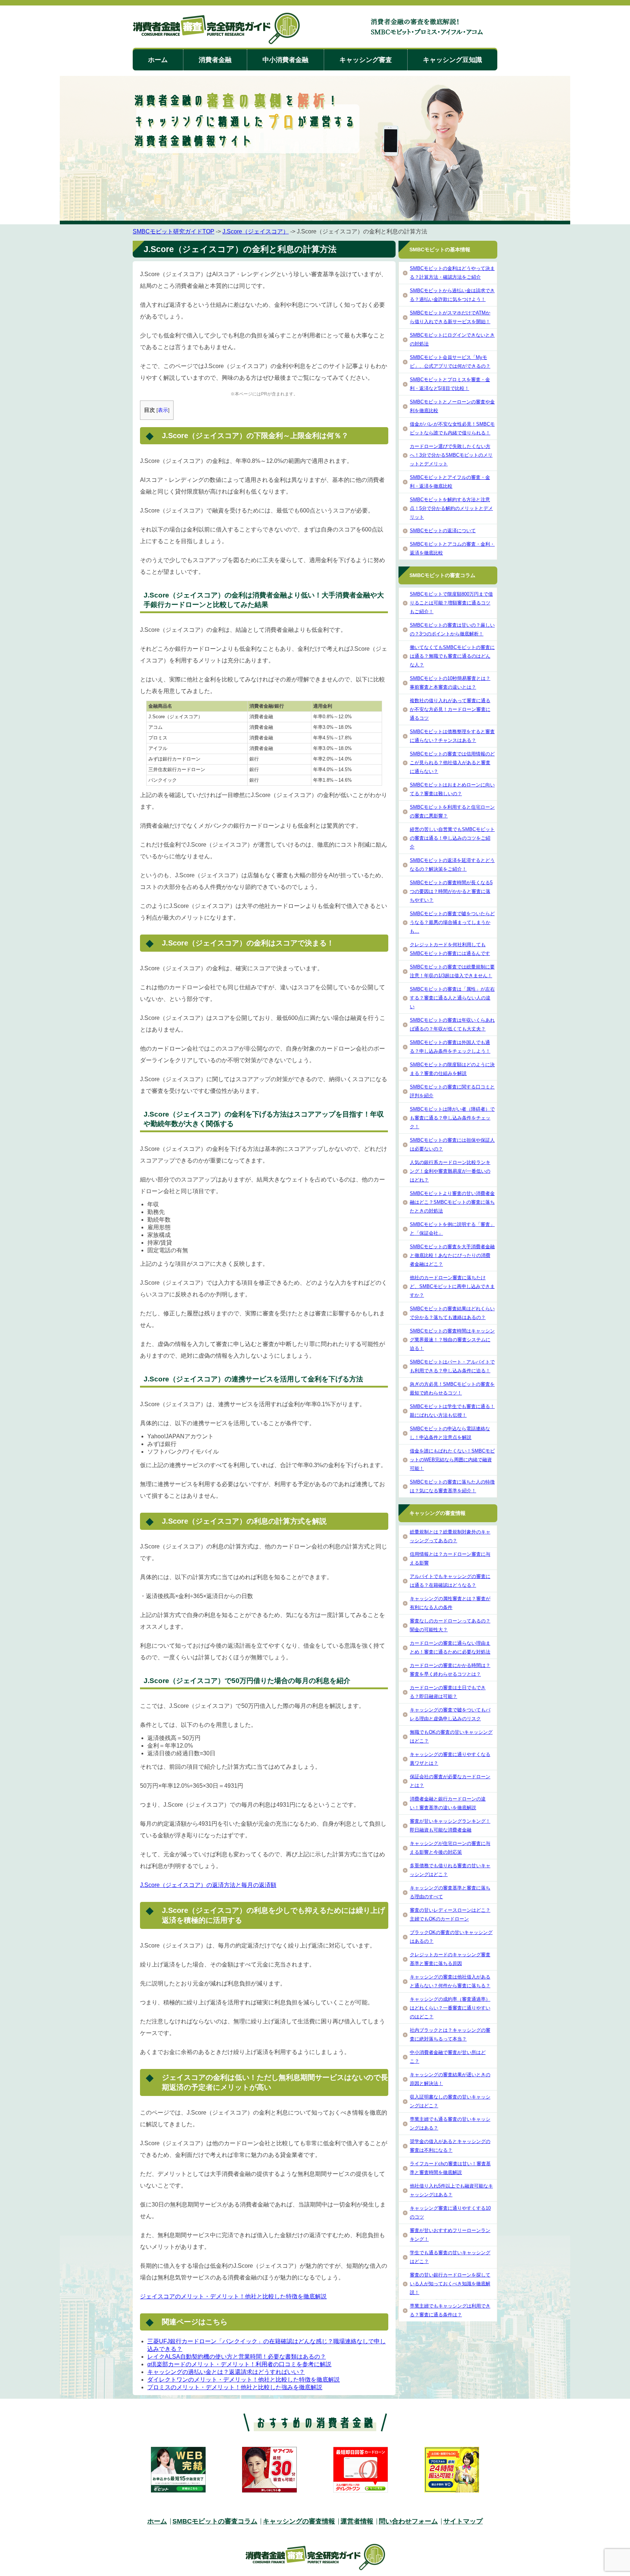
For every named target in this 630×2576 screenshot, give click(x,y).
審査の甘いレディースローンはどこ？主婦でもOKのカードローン (450, 1914)
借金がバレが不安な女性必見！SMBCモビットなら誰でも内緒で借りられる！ (452, 428)
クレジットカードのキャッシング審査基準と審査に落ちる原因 (450, 1959)
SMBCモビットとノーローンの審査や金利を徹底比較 (452, 406)
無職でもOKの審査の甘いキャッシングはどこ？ (451, 1736)
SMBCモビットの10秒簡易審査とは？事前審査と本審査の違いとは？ (450, 683)
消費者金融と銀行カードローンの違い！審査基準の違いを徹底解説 (448, 1803)
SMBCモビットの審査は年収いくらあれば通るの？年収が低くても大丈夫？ (452, 1024)
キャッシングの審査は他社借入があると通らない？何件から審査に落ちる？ (450, 1981)
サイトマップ (463, 2521)
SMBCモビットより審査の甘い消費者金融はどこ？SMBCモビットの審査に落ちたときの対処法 (452, 1202)
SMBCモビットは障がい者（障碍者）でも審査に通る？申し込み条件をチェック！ (452, 1118)
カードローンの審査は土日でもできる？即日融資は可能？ (448, 1692)
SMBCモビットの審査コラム (215, 2521)
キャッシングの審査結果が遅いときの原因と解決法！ (450, 2079)
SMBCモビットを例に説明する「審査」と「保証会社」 (452, 1229)
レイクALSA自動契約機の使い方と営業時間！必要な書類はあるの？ (237, 2357)
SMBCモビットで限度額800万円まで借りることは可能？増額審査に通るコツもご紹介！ (451, 603)
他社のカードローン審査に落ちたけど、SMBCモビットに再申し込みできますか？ (452, 1286)
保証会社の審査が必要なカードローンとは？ (450, 1781)
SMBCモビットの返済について (443, 531)
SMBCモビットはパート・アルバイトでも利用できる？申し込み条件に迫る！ (452, 1366)
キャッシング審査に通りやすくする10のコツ (450, 2213)
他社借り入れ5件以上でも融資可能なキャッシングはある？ (451, 2190)
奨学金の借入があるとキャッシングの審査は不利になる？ (450, 2146)
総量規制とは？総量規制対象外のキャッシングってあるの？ (450, 1536)
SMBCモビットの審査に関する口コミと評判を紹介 (452, 1091)
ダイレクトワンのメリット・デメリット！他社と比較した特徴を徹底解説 (244, 2380)
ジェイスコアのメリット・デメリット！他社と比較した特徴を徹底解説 (233, 2296)
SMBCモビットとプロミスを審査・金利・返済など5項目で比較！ (450, 384)
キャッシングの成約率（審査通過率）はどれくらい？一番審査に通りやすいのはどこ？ (450, 2008)
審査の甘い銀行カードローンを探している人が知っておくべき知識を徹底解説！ (450, 2284)
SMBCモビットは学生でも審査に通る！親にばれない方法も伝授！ (452, 1411)
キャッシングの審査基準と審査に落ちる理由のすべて (450, 1892)
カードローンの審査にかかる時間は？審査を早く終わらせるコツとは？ (450, 1670)
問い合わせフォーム (408, 2521)
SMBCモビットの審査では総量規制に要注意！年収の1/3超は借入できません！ (452, 971)
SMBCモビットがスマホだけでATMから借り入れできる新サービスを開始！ (450, 317)
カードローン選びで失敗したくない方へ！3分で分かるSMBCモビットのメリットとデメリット (451, 455)
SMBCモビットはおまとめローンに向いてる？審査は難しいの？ (452, 789)
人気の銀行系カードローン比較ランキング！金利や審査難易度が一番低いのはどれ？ (450, 1171)
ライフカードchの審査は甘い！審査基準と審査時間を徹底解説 (450, 2168)
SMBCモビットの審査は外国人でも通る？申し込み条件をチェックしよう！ (450, 1047)
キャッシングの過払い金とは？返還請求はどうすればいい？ (226, 2372)
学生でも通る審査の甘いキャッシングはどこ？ (450, 2257)
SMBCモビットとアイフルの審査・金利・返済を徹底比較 (450, 482)
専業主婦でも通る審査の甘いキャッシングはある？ (450, 2124)
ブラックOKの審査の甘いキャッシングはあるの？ (451, 1937)
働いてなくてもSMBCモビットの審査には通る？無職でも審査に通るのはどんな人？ (452, 656)
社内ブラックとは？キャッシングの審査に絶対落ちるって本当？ (450, 2035)
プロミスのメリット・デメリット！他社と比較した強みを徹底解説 (235, 2387)
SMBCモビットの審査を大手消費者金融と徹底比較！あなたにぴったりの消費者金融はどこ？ (452, 1255)
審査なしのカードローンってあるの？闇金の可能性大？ (450, 1625)
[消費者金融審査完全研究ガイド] (216, 29)
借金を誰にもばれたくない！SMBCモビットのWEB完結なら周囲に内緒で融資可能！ (452, 1460)
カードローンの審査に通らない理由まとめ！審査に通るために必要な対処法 (450, 1647)
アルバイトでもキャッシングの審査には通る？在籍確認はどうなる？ (450, 1581)
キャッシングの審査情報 (299, 2521)
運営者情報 (357, 2521)
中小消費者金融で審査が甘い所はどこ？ (448, 2057)
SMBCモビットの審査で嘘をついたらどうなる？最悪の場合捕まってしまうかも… (452, 922)
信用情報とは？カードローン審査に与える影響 (450, 1558)
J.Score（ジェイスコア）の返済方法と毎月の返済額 (208, 1885)
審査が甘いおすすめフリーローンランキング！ (450, 2235)
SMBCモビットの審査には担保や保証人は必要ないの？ (452, 1144)
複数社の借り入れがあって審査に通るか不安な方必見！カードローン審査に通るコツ (450, 709)
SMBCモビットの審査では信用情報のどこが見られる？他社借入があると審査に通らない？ (452, 763)
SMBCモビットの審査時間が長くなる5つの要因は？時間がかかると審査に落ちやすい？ (451, 891)
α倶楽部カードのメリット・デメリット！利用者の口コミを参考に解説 (239, 2364)
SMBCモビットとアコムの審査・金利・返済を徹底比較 (452, 548)
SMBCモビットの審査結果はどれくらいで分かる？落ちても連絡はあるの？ (452, 1313)
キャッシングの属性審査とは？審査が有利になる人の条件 (450, 1603)
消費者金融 (215, 60)
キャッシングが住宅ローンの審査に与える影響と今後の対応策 (450, 1848)
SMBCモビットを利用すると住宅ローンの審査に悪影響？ (452, 811)
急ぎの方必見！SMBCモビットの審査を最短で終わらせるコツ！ (452, 1388)
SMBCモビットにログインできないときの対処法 (452, 339)
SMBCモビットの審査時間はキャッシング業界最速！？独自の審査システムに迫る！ (452, 1340)
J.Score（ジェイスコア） (256, 231)
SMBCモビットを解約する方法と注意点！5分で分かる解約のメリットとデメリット (451, 508)
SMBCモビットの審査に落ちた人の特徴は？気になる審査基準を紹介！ (452, 1486)
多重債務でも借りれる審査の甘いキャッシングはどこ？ (450, 1870)
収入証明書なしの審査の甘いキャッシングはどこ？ (450, 2101)
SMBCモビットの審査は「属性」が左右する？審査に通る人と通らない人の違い (452, 998)
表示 (163, 410)
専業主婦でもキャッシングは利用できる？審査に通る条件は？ (450, 2310)
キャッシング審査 (366, 60)
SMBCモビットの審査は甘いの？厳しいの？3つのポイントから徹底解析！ (452, 629)
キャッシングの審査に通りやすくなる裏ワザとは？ (450, 1759)
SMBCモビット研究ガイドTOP (174, 231)
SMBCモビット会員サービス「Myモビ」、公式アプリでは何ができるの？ (450, 362)
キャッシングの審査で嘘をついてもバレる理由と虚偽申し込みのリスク (450, 1714)
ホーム (158, 60)
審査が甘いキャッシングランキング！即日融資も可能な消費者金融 (450, 1825)
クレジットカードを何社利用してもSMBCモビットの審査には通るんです (450, 949)
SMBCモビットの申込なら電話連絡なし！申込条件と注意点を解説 (450, 1433)
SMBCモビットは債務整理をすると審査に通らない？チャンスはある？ (452, 736)
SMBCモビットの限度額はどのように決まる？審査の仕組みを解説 (452, 1069)
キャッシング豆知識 (452, 60)
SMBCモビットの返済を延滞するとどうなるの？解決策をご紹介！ (452, 865)
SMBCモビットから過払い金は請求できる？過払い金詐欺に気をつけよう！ (452, 295)
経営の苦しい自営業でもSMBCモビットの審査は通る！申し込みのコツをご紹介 (452, 838)
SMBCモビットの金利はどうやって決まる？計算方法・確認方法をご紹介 (452, 273)
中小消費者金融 (285, 60)
